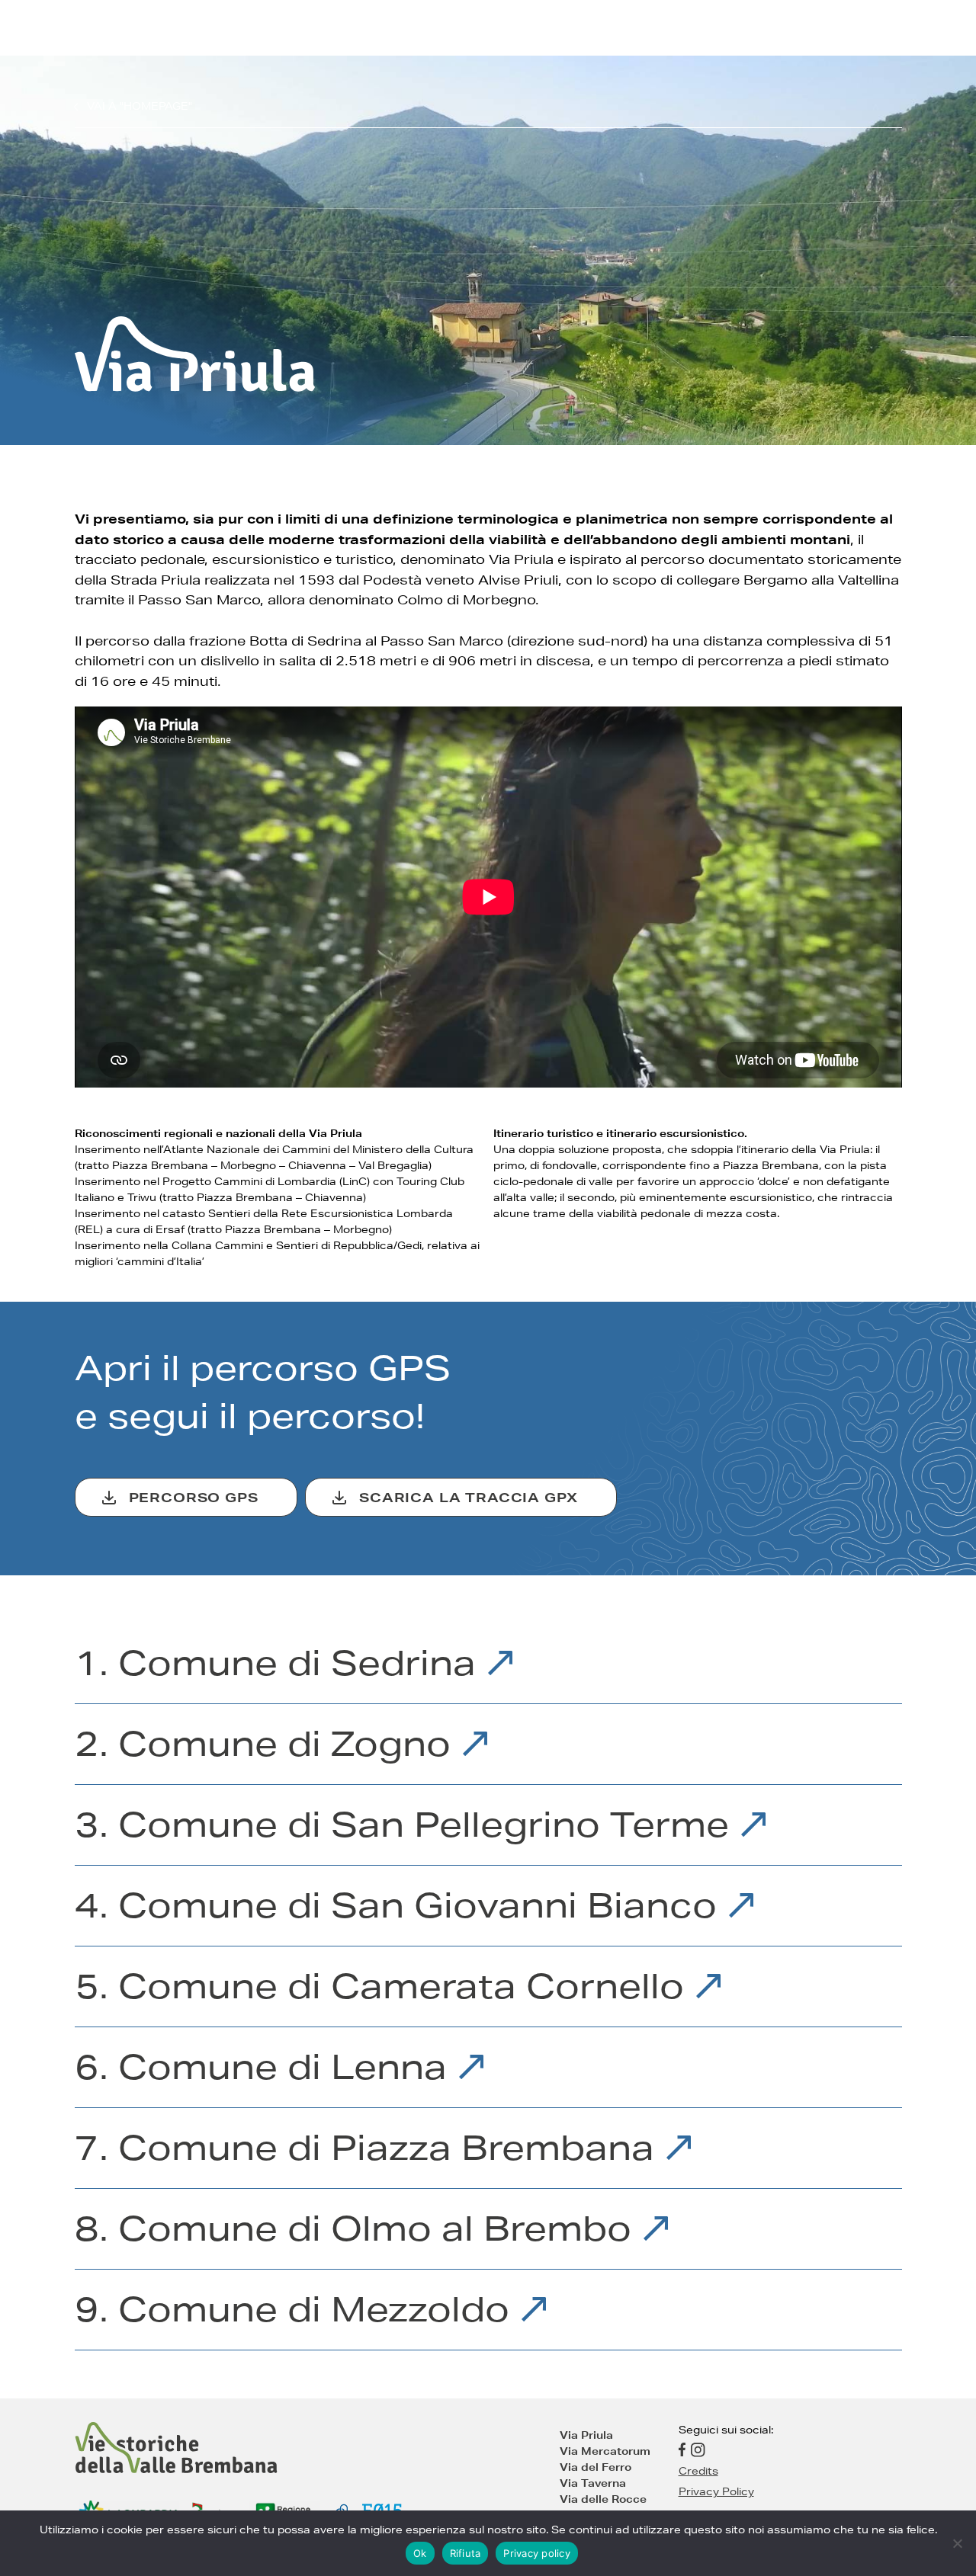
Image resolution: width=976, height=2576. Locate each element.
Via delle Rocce (603, 2499)
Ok (420, 2553)
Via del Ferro (596, 2467)
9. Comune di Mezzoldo (297, 2309)
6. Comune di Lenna (266, 2067)
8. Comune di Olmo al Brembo (358, 2228)
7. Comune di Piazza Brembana (369, 2148)
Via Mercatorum (605, 2451)
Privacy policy (537, 2553)
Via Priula (586, 2435)
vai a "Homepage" (140, 106)
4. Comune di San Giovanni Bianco (401, 1905)
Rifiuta (466, 2553)
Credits (698, 2471)
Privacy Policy (716, 2491)
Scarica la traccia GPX (468, 1497)
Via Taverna (593, 2483)
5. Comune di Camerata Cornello (384, 1986)
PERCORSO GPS (194, 1497)
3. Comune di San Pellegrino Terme (407, 1825)
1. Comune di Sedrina (280, 1663)
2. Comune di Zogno (268, 1744)
